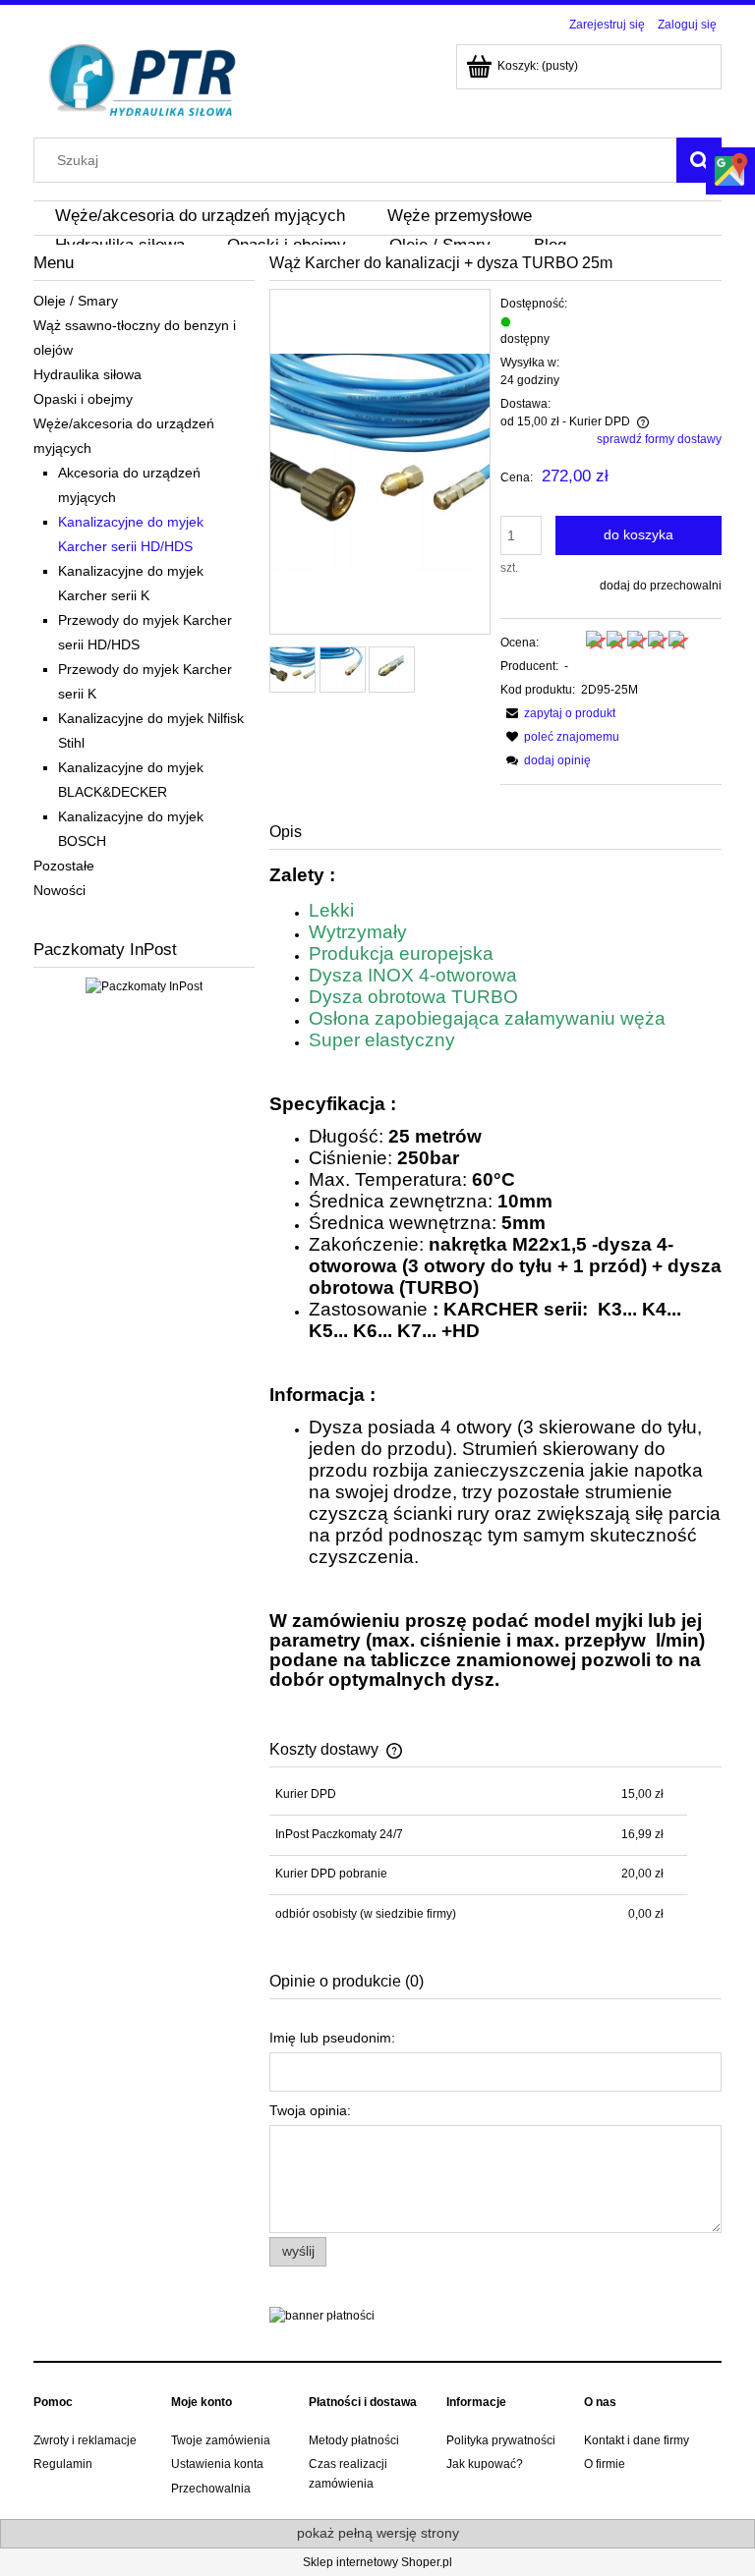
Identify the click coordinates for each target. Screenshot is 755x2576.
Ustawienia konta (217, 2464)
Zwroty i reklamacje (85, 2440)
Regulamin (63, 2464)
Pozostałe (64, 866)
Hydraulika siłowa (87, 374)
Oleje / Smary (76, 301)
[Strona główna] (143, 78)
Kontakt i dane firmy (637, 2440)
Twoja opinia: (310, 2110)
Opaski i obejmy (83, 399)
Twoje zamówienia (221, 2440)
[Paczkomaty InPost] (144, 985)
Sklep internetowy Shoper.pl (377, 2562)
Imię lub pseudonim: (332, 2038)
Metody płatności (354, 2440)
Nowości (59, 890)
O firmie (605, 2464)
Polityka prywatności (501, 2440)
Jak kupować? (485, 2464)
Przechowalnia (211, 2489)
